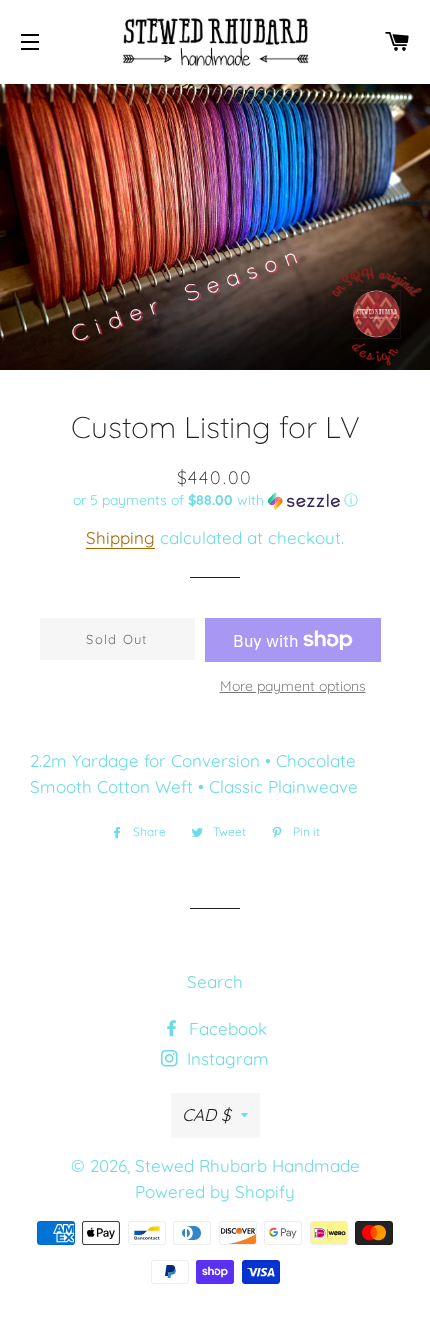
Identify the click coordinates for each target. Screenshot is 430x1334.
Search (215, 981)
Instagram (225, 1058)
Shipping (120, 537)
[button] (215, 500)
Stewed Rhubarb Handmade (247, 1165)
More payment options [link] (293, 686)
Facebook (225, 1028)
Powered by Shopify (215, 1191)
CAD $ (206, 1114)
